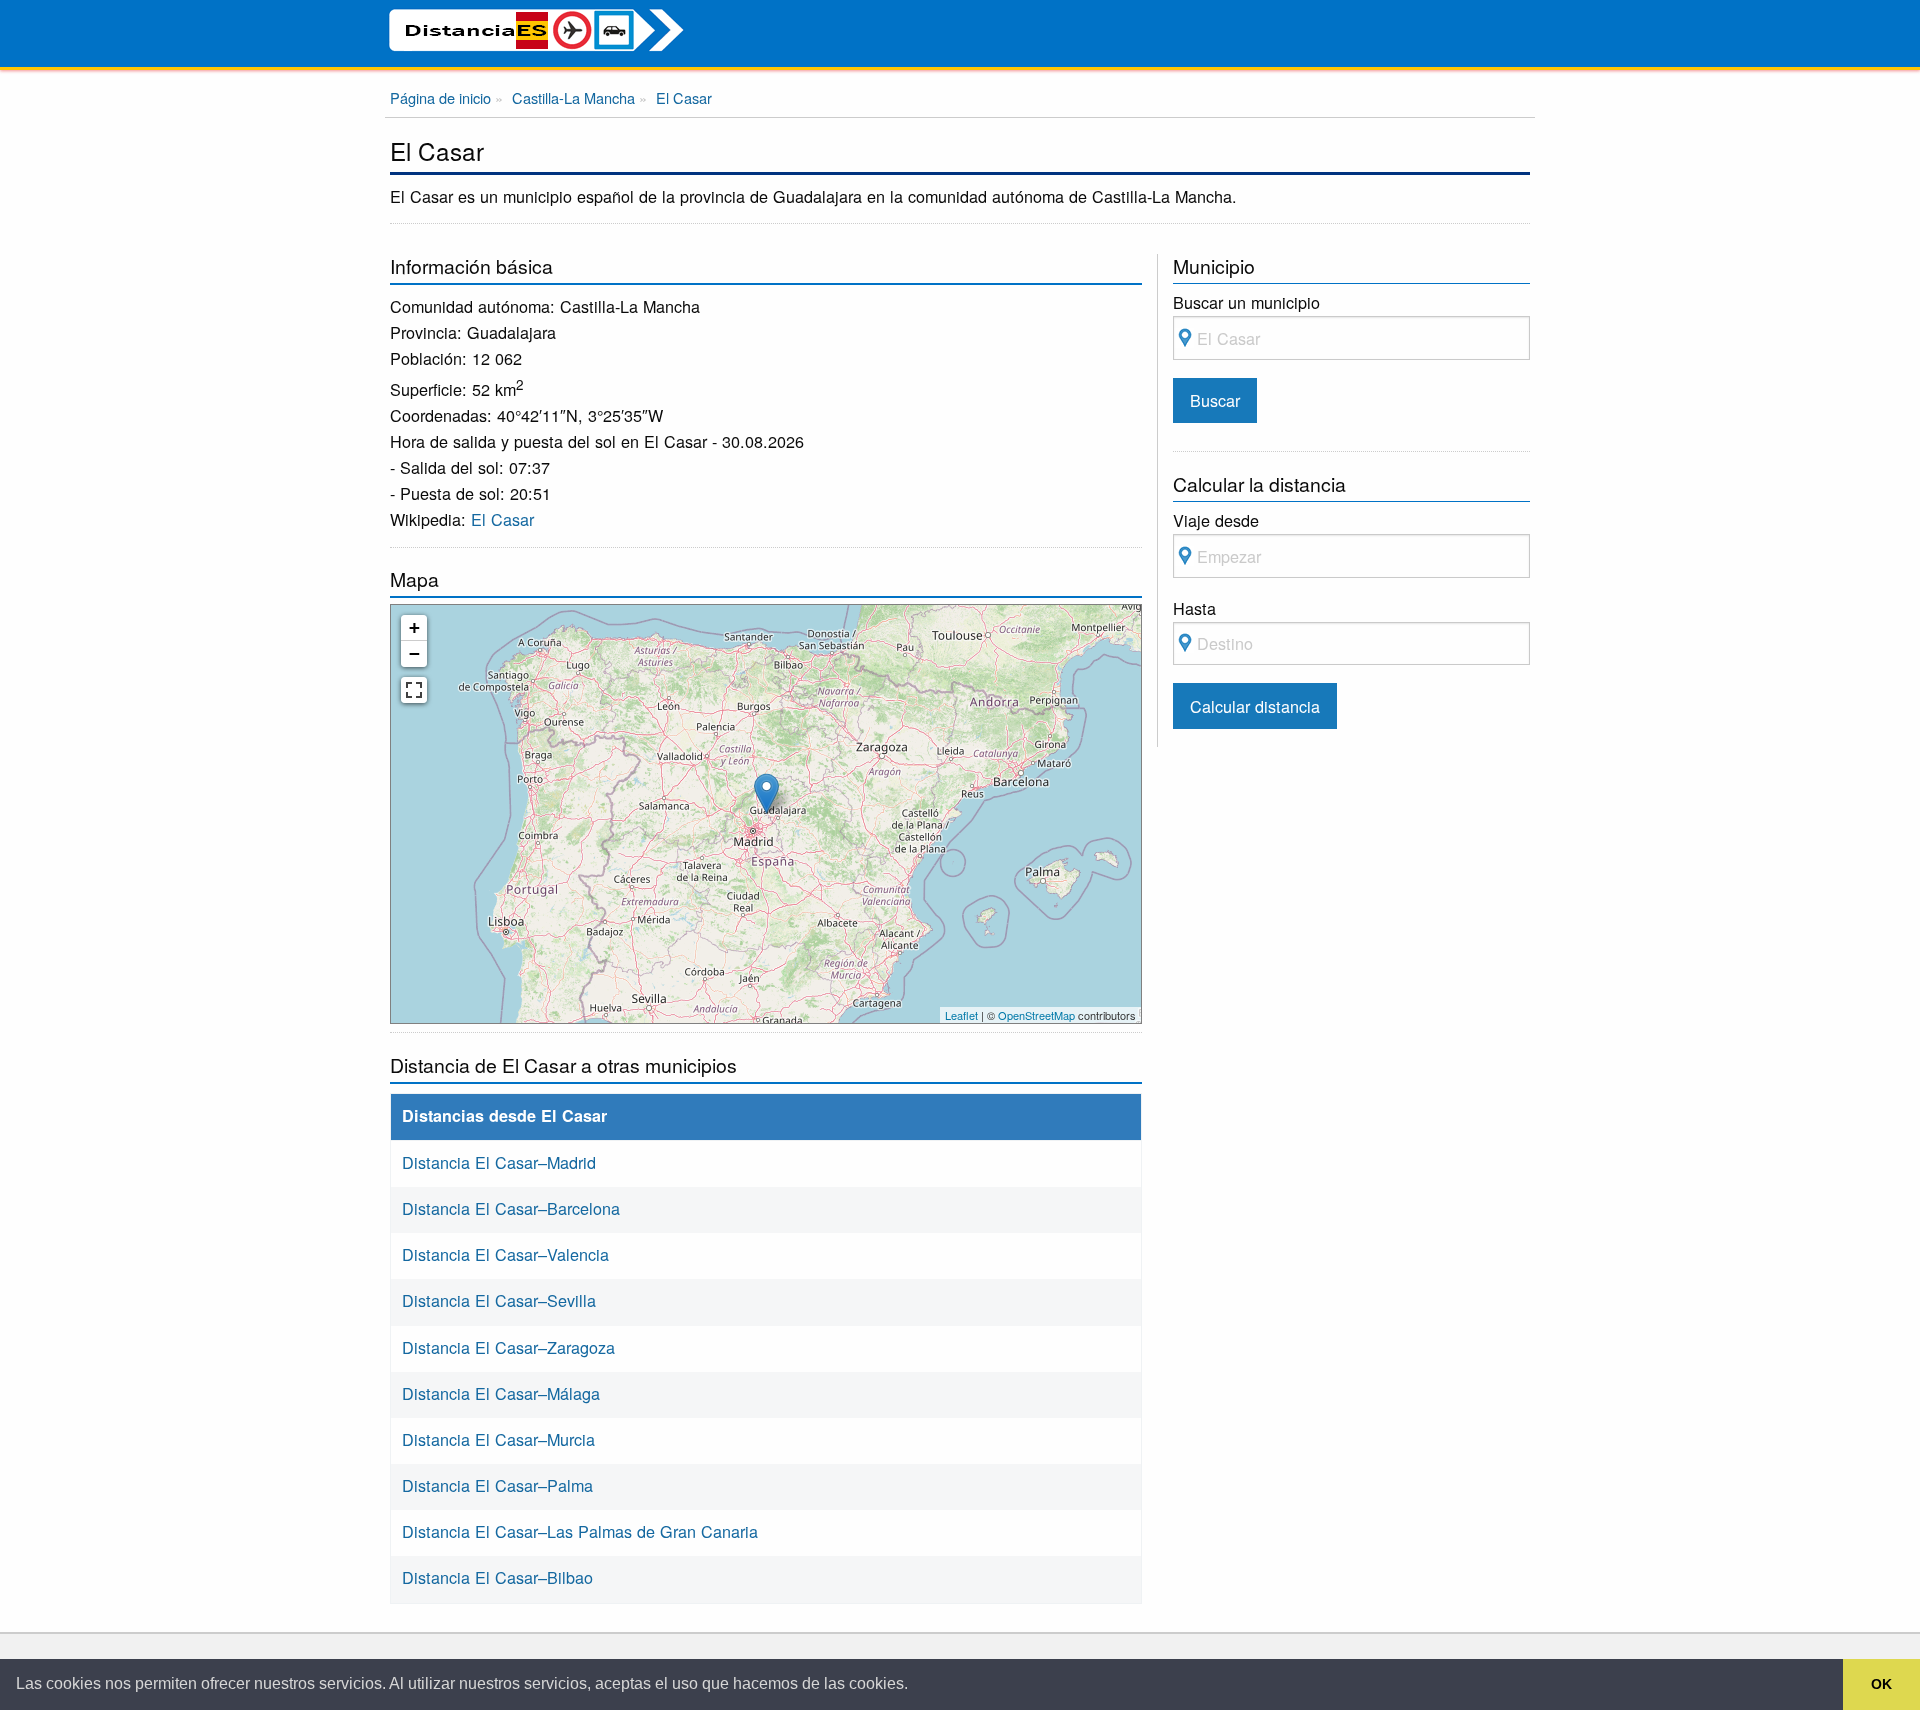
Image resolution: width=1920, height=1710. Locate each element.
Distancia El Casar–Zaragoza (508, 1347)
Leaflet (961, 1015)
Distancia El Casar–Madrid (499, 1162)
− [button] (414, 653)
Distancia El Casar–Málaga (501, 1393)
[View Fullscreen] (414, 690)
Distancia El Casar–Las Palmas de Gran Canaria (580, 1531)
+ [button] (414, 627)
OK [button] (1881, 1684)
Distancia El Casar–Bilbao (497, 1577)
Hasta (1194, 608)
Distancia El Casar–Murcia (498, 1439)
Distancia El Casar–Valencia (505, 1254)
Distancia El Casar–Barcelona (511, 1208)
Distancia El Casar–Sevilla (499, 1300)
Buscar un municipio (1246, 302)
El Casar (502, 519)
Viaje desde (1216, 520)
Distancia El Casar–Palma (497, 1485)
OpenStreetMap (1036, 1015)
